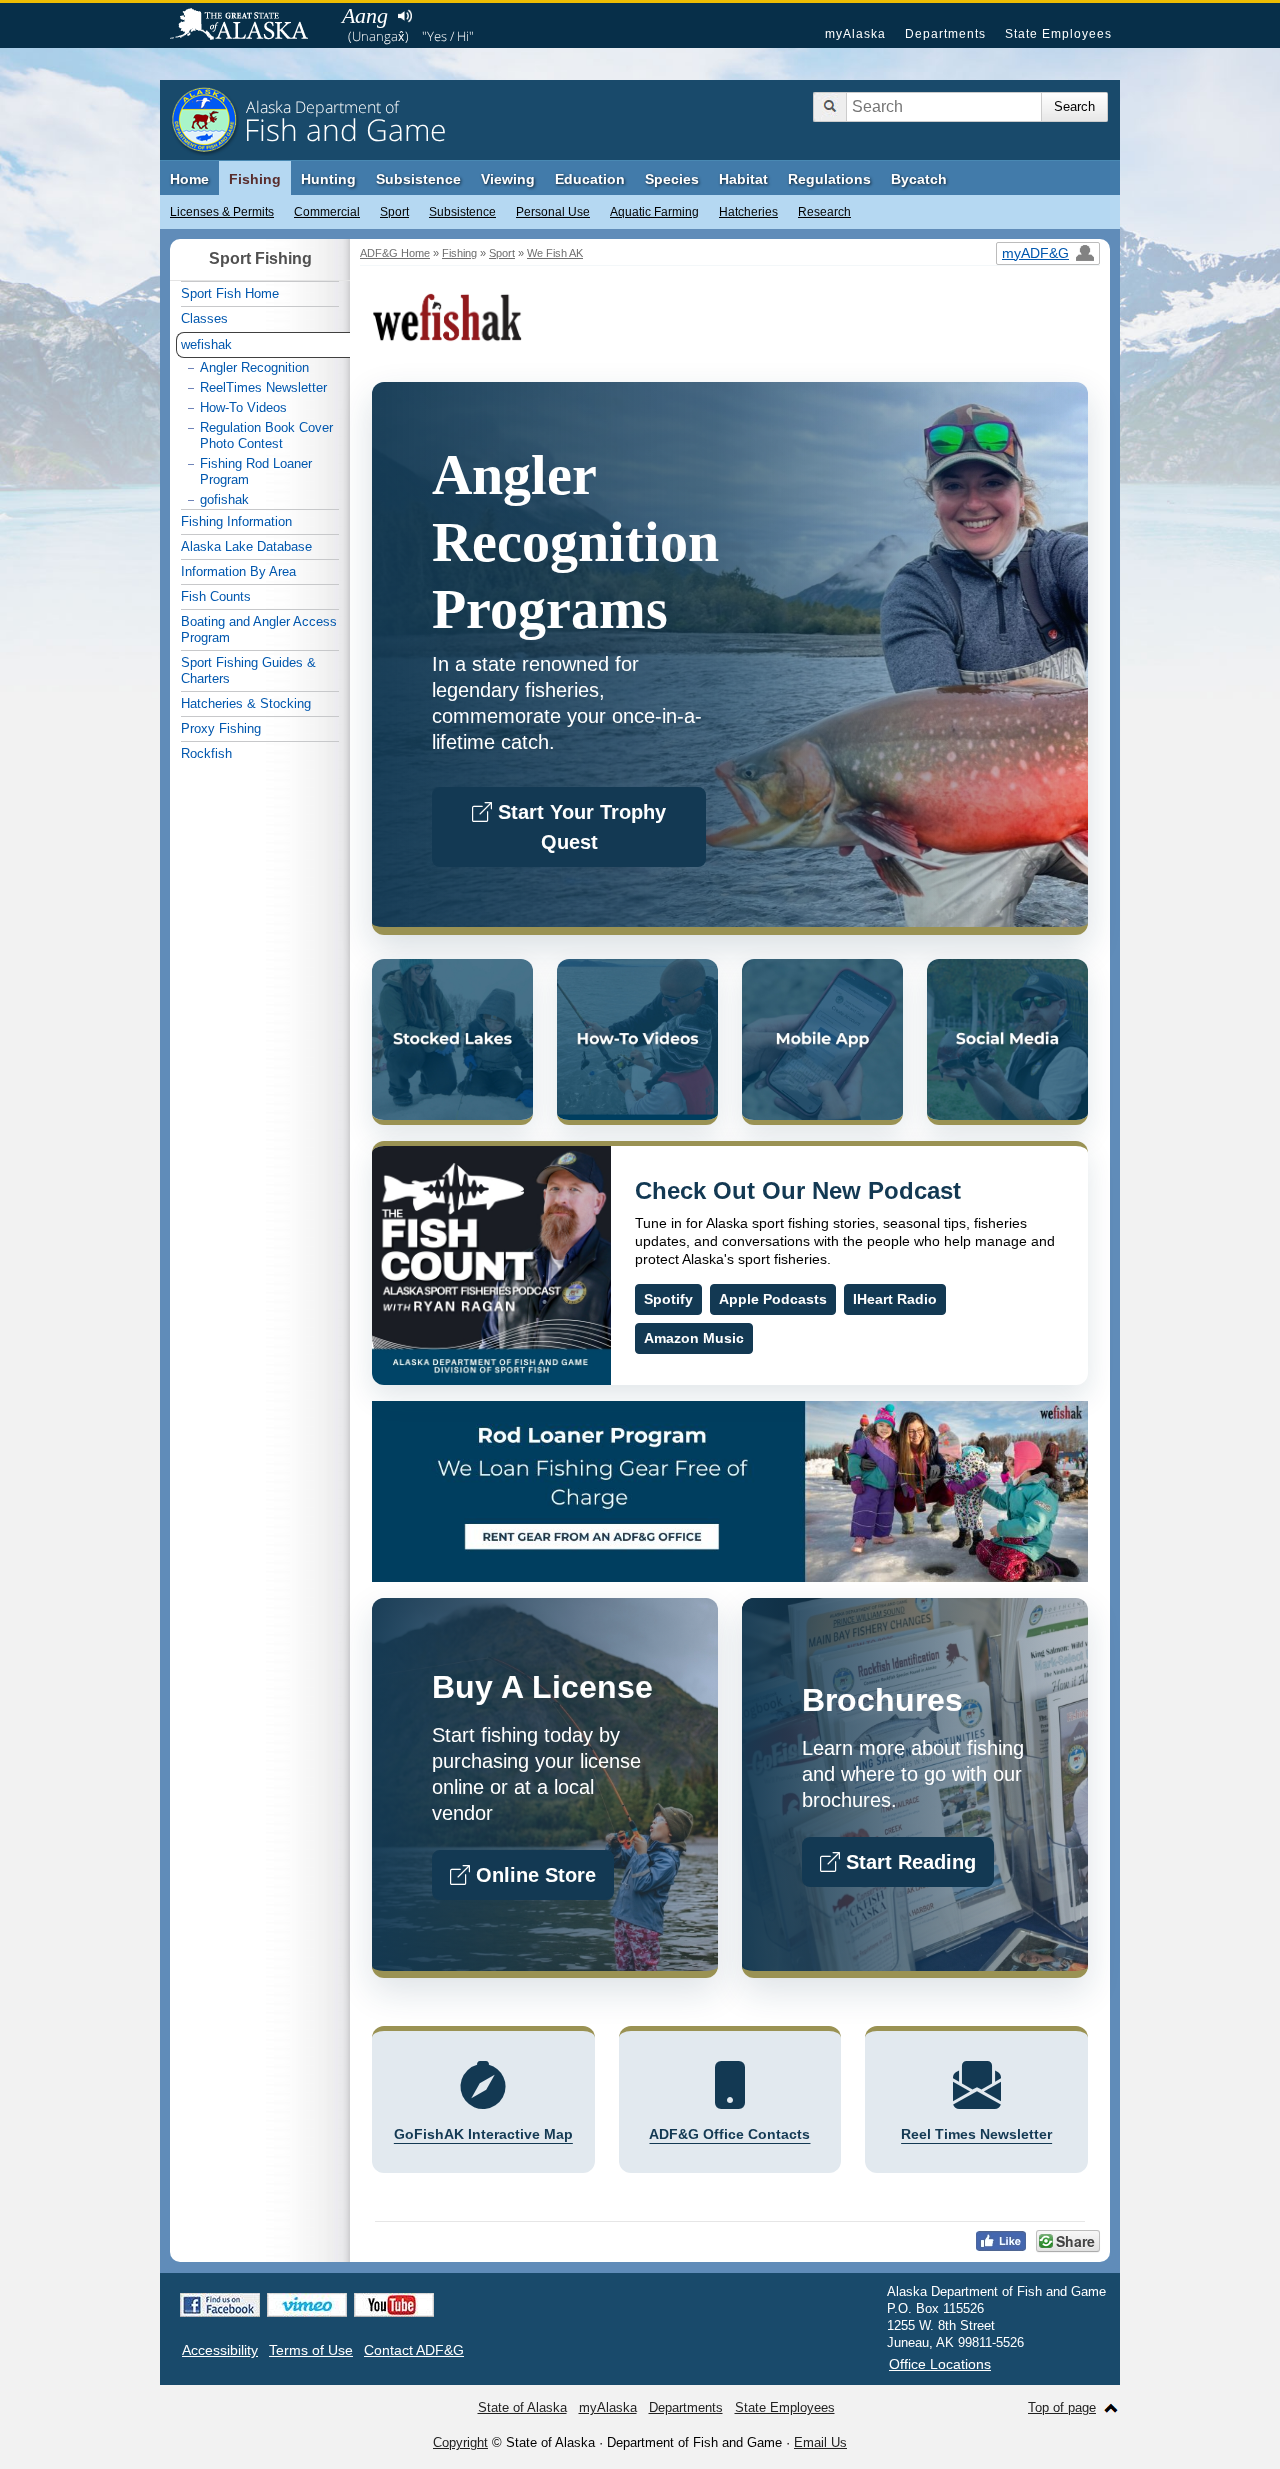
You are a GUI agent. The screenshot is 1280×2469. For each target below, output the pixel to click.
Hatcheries (748, 212)
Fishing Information (236, 521)
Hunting (328, 179)
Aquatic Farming (654, 212)
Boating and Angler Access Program (259, 629)
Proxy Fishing (221, 728)
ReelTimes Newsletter (263, 387)
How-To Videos (243, 407)
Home (189, 179)
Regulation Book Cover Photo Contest (266, 435)
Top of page (1062, 2407)
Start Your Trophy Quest (579, 827)
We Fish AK (555, 253)
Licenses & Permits (222, 212)
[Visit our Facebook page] (220, 2305)
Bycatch (919, 179)
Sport (394, 212)
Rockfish (206, 753)
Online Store (533, 1875)
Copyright (460, 2442)
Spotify (668, 1299)
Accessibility (220, 2350)
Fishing (255, 179)
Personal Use (553, 212)
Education (590, 179)
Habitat (743, 179)
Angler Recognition (254, 367)
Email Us (820, 2442)
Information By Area (238, 571)
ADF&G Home (395, 253)
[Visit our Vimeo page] (307, 2305)
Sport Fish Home (230, 293)
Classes (204, 318)
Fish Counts (216, 596)
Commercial (327, 212)
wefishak (206, 344)
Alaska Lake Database (246, 546)
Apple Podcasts (773, 1299)
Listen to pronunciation (404, 16)
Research (824, 212)
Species (672, 179)
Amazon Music (694, 1338)
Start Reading (908, 1862)
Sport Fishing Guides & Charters (248, 670)
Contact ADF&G (414, 2350)
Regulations (829, 179)
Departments (945, 34)
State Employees (1058, 34)
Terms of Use (311, 2350)
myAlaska (855, 34)
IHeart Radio (895, 1299)
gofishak (224, 499)
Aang (365, 15)
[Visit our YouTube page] (394, 2305)
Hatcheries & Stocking (246, 703)
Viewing (508, 179)
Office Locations (940, 2364)
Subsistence (462, 212)
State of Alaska (249, 26)
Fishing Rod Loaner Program (256, 471)
